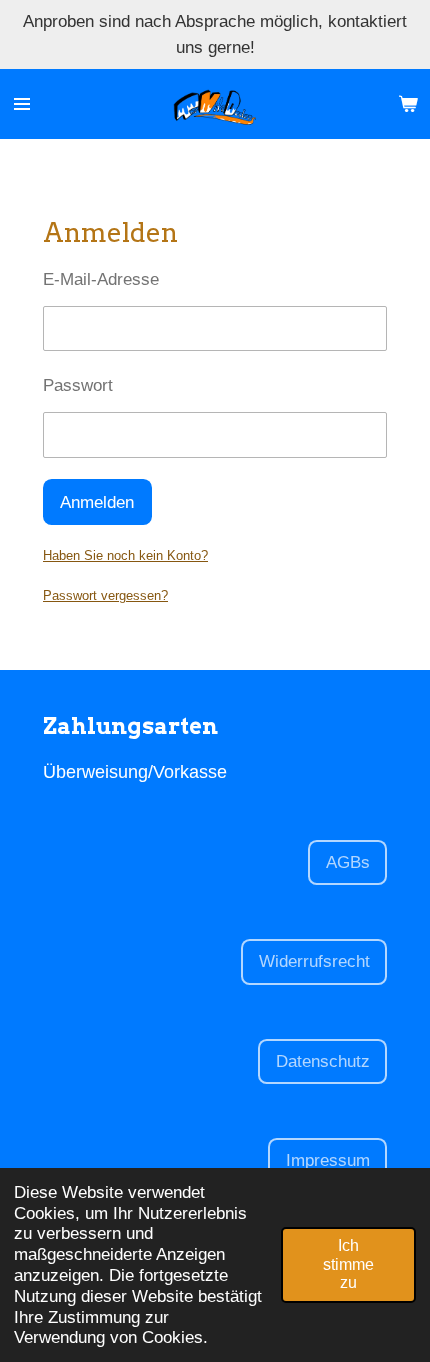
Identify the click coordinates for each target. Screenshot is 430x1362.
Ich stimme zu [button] (348, 1264)
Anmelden (97, 502)
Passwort (78, 385)
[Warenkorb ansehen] (408, 104)
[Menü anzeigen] (22, 104)
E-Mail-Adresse (101, 279)
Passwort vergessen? (105, 595)
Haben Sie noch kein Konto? (125, 555)
